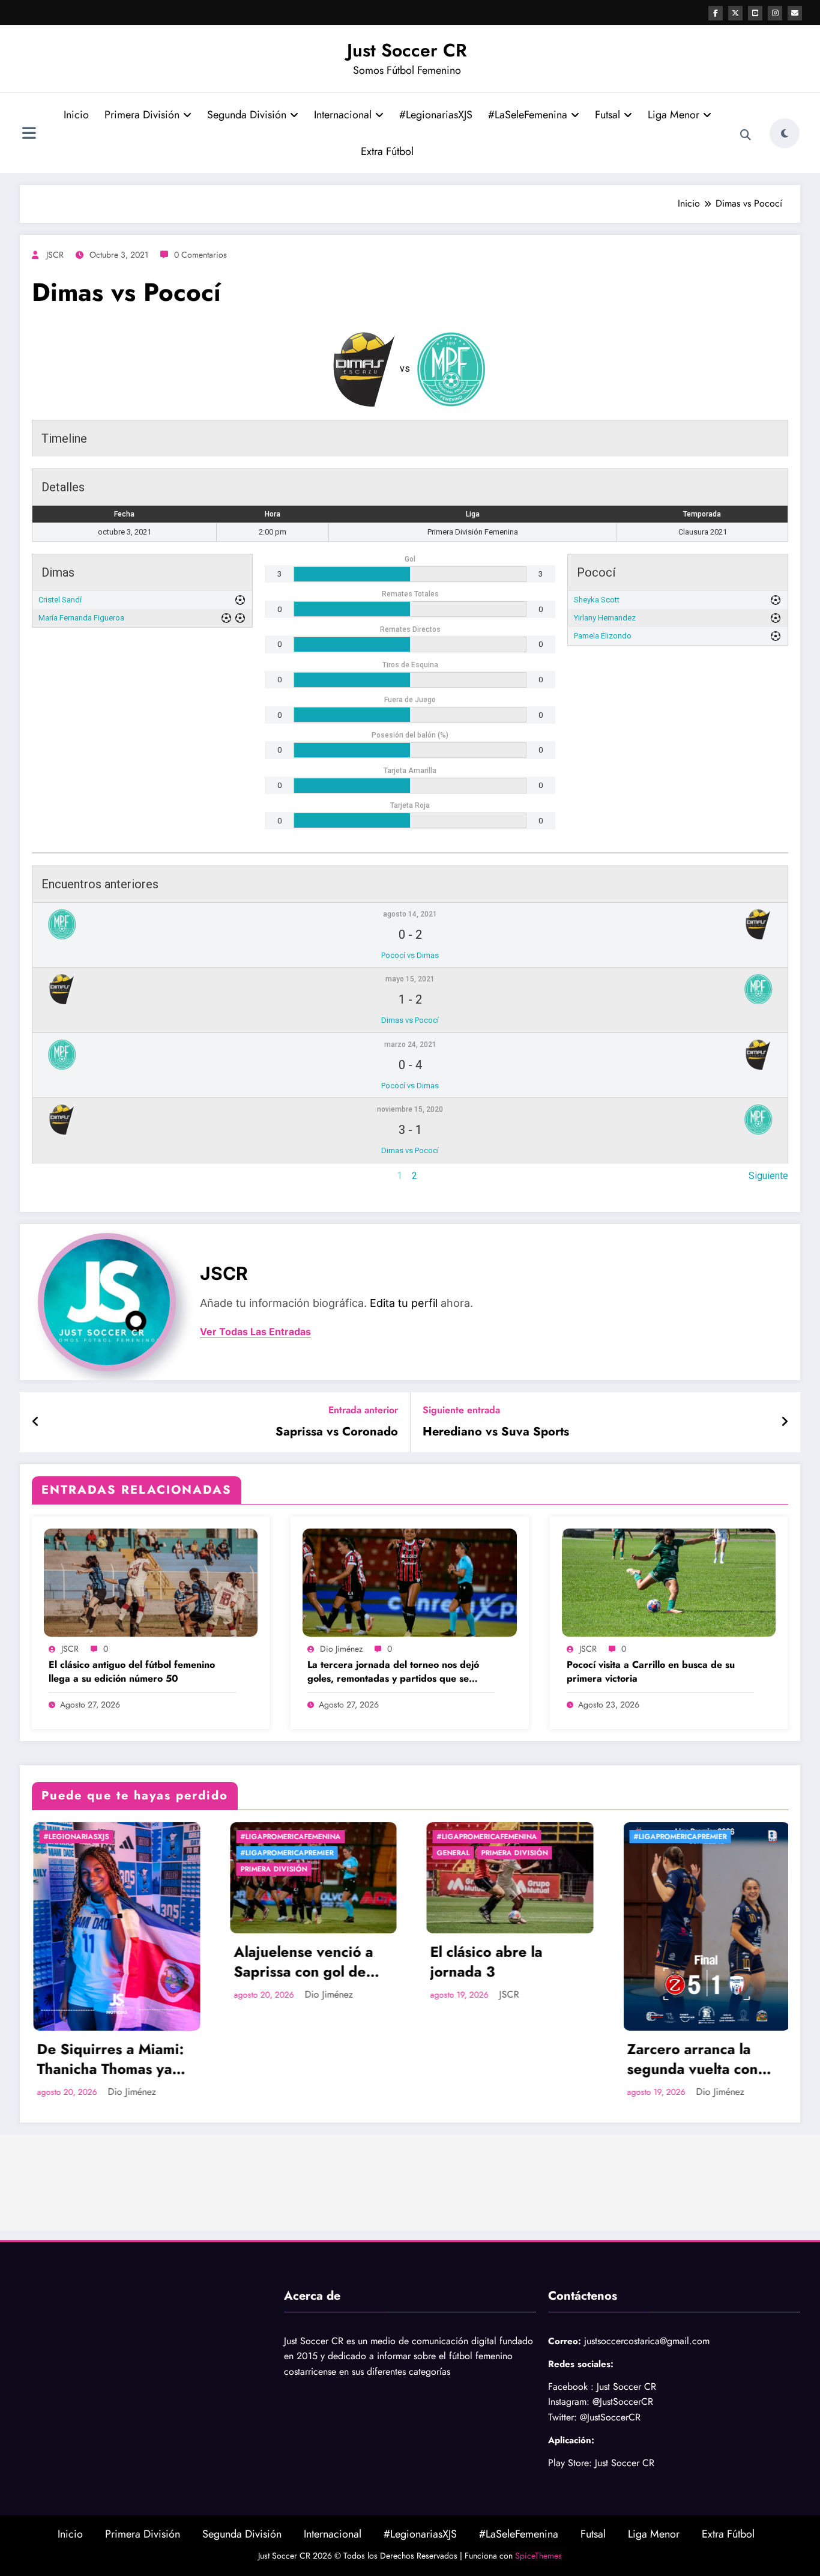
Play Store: (570, 2463)
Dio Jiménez (341, 1649)
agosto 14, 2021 (410, 914)
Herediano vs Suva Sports (496, 1432)
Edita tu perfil (404, 1303)
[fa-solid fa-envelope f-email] (795, 13)
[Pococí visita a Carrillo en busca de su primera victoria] (669, 1582)
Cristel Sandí (60, 600)
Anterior (48, 1176)
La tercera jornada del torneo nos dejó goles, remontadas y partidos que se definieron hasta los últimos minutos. (393, 1672)
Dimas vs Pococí (410, 1020)
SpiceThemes (538, 2556)
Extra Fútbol (387, 151)
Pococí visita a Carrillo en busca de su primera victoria (651, 1671)
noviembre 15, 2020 (410, 1109)
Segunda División (247, 115)
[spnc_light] (785, 133)
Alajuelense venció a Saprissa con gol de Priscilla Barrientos (106, 1962)
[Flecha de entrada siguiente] (785, 1422)
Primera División (142, 115)
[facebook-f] (716, 13)
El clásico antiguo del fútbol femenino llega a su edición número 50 (132, 1671)
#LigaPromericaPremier (89, 1853)
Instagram (567, 2402)
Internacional (343, 115)
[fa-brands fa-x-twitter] (735, 13)
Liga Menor (674, 115)
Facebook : (571, 2387)
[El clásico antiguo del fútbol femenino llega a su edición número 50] (151, 1582)
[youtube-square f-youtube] (755, 13)
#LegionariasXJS (436, 115)
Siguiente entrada (461, 1410)
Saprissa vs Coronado (337, 1432)
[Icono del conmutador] (29, 135)
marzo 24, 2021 (410, 1044)
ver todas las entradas (255, 1332)
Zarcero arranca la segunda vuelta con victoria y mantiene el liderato (502, 2059)
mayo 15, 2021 (410, 979)
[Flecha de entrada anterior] (36, 1422)
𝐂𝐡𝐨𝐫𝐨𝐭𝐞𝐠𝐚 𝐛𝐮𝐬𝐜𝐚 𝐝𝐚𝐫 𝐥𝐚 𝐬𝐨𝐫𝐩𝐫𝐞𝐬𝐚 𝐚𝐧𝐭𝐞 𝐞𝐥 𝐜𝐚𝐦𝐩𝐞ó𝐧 (706, 1962)
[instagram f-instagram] (775, 13)
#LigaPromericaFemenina (93, 1837)
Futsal (607, 115)
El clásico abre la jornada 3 (289, 1962)
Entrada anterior (363, 1410)
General (256, 1853)
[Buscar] (746, 135)
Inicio (76, 115)
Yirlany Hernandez (605, 618)
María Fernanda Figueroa (81, 618)
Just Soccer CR (407, 50)
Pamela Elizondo (603, 636)
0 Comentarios (200, 255)
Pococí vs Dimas (410, 955)
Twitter (561, 2417)
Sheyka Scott (597, 600)
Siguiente (768, 1176)
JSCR (55, 255)
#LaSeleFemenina (528, 115)
